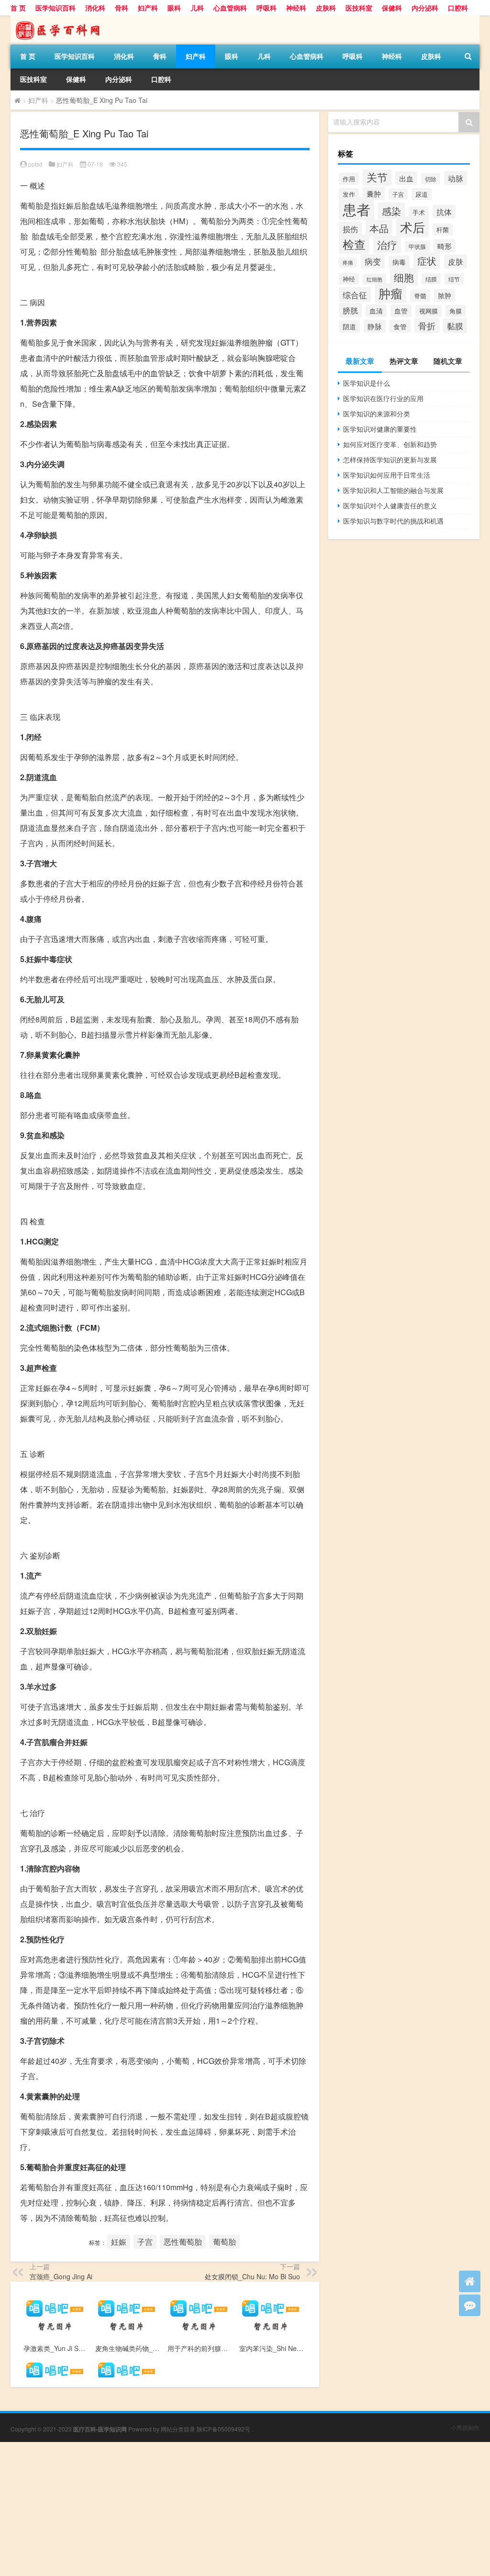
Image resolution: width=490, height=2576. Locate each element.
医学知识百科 (56, 8)
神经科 (296, 8)
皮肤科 (326, 8)
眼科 (174, 8)
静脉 (375, 326)
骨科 (122, 8)
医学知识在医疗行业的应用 (383, 398)
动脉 (456, 178)
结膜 (431, 279)
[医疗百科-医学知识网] (61, 19)
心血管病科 (230, 8)
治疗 (387, 245)
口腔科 (458, 8)
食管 (400, 326)
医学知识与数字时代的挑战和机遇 (393, 521)
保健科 (392, 8)
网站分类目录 (178, 2429)
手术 (419, 212)
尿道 (422, 194)
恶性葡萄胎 (183, 2242)
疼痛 (348, 263)
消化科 (95, 8)
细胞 (404, 277)
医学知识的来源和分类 (377, 414)
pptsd (35, 164)
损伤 (350, 229)
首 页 (18, 8)
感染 (391, 211)
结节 (454, 279)
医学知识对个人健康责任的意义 (390, 505)
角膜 (456, 311)
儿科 (197, 8)
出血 (406, 178)
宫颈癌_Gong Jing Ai (61, 2276)
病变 (373, 261)
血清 (376, 311)
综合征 (355, 295)
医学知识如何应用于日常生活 (387, 475)
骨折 (427, 325)
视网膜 (429, 311)
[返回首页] (470, 2281)
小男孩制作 (465, 2427)
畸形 (445, 246)
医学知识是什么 (367, 383)
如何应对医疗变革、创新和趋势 (390, 444)
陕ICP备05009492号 (223, 2429)
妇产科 (148, 8)
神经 (349, 279)
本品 (379, 228)
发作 (349, 194)
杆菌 (443, 230)
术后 (412, 227)
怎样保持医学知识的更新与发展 (390, 459)
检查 (354, 244)
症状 (427, 261)
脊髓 (420, 296)
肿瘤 (390, 293)
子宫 (145, 2242)
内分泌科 (425, 8)
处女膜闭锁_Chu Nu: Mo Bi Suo (252, 2276)
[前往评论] (470, 2305)
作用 (349, 179)
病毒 (399, 262)
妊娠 (119, 2242)
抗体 (444, 212)
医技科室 (359, 8)
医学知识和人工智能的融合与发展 (393, 490)
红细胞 (374, 279)
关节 (377, 177)
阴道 (349, 326)
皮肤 (456, 262)
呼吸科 (267, 8)
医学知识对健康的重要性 (380, 429)
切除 (431, 179)
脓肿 (445, 295)
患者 (356, 209)
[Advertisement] (245, 2509)
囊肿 (374, 193)
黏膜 (455, 326)
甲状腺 (417, 246)
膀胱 (350, 310)
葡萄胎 (224, 2242)
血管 (401, 311)
